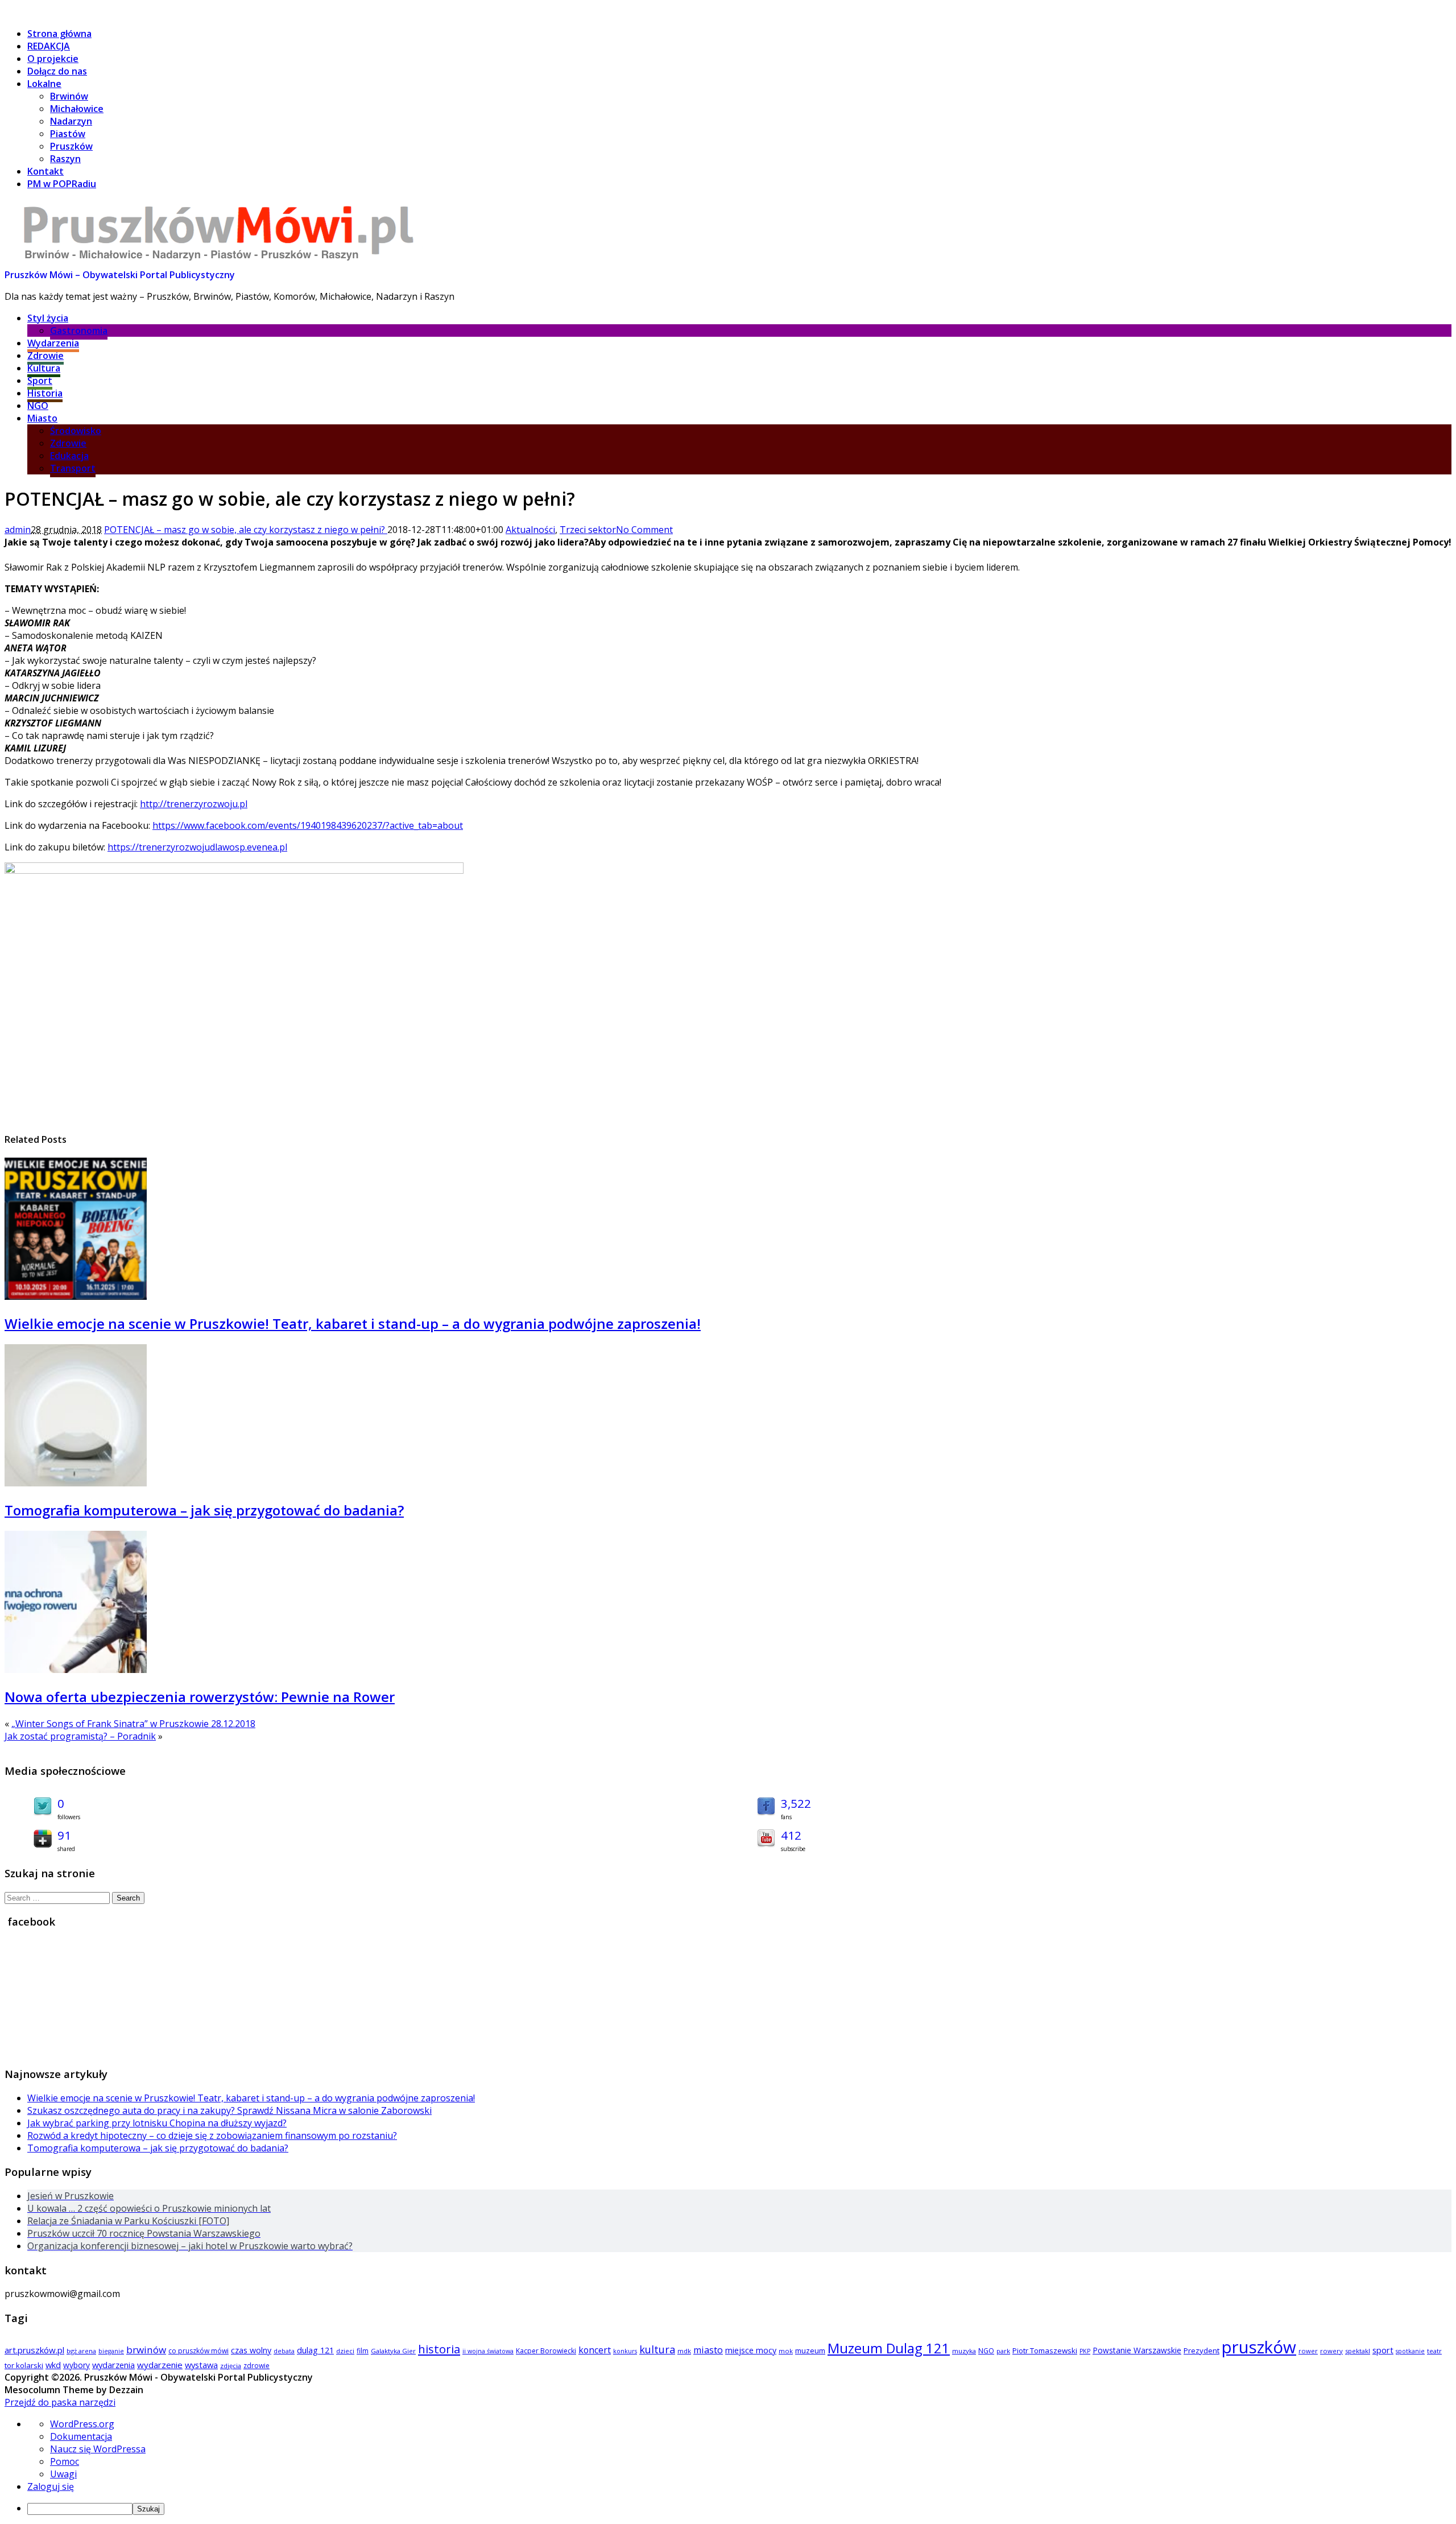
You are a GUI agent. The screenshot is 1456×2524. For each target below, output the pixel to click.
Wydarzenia (53, 343)
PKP (1085, 2351)
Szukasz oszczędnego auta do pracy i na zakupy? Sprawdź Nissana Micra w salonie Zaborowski (229, 2110)
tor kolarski (24, 2365)
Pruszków (71, 146)
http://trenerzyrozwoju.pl (194, 804)
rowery (1331, 2351)
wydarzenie (160, 2365)
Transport (73, 468)
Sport (40, 381)
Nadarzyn (71, 121)
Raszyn (65, 159)
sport (1383, 2350)
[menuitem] (739, 2508)
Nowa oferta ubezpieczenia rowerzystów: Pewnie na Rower (200, 1697)
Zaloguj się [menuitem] (51, 2486)
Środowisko (76, 431)
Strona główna (59, 34)
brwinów (146, 2350)
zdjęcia (231, 2366)
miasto (708, 2350)
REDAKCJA (49, 46)
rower (1308, 2351)
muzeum (810, 2350)
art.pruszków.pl (34, 2350)
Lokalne (44, 84)
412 (791, 1835)
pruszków (1259, 2347)
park (1003, 2351)
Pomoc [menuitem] (65, 2461)
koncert (595, 2350)
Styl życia (48, 318)
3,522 (796, 1803)
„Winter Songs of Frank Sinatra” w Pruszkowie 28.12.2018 (133, 1724)
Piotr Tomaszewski (1045, 2350)
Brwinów (69, 96)
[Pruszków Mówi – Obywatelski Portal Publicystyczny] (218, 262)
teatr (1434, 2351)
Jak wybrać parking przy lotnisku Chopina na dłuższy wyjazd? (157, 2123)
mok (786, 2351)
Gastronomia (79, 331)
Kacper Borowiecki (546, 2351)
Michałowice (77, 109)
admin (18, 530)
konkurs (625, 2351)
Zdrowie (45, 356)
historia (439, 2349)
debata (284, 2351)
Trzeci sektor (588, 530)
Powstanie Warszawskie (1137, 2350)
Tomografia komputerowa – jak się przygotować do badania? (204, 1510)
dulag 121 (315, 2350)
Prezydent (1201, 2350)
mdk (684, 2351)
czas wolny (251, 2350)
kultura (657, 2349)
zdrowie (257, 2366)
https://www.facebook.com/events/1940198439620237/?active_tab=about (308, 825)
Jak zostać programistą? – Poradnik (80, 1736)
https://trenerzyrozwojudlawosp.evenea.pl (197, 847)
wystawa (201, 2365)
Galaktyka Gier (393, 2351)
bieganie (111, 2351)
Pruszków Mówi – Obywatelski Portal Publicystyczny (120, 275)
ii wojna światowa (488, 2351)
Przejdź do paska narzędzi (60, 2402)
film (363, 2351)
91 (64, 1835)
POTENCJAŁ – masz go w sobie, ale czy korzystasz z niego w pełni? (246, 530)
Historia (45, 393)
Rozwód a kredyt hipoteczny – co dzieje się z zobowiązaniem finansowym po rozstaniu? (212, 2135)
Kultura (44, 368)
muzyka (964, 2351)
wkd (53, 2365)
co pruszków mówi (198, 2351)
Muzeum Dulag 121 (889, 2348)
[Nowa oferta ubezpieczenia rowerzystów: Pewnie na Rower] (76, 1670)
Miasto (42, 418)
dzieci (345, 2351)
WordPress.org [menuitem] (82, 2424)
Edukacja (69, 456)
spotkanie (1410, 2351)
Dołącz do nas (57, 71)
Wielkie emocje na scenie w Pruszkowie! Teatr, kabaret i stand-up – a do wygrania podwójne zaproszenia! (353, 1323)
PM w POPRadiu (62, 184)
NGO (38, 406)
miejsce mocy (751, 2350)
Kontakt (45, 171)
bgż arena (81, 2351)
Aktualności (530, 530)
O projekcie (53, 59)
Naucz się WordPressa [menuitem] (98, 2449)
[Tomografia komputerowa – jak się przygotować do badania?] (76, 1483)
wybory (76, 2365)
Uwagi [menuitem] (63, 2474)
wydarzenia (113, 2365)
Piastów (68, 134)
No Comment (644, 530)
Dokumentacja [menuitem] (81, 2436)
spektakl (1358, 2351)
